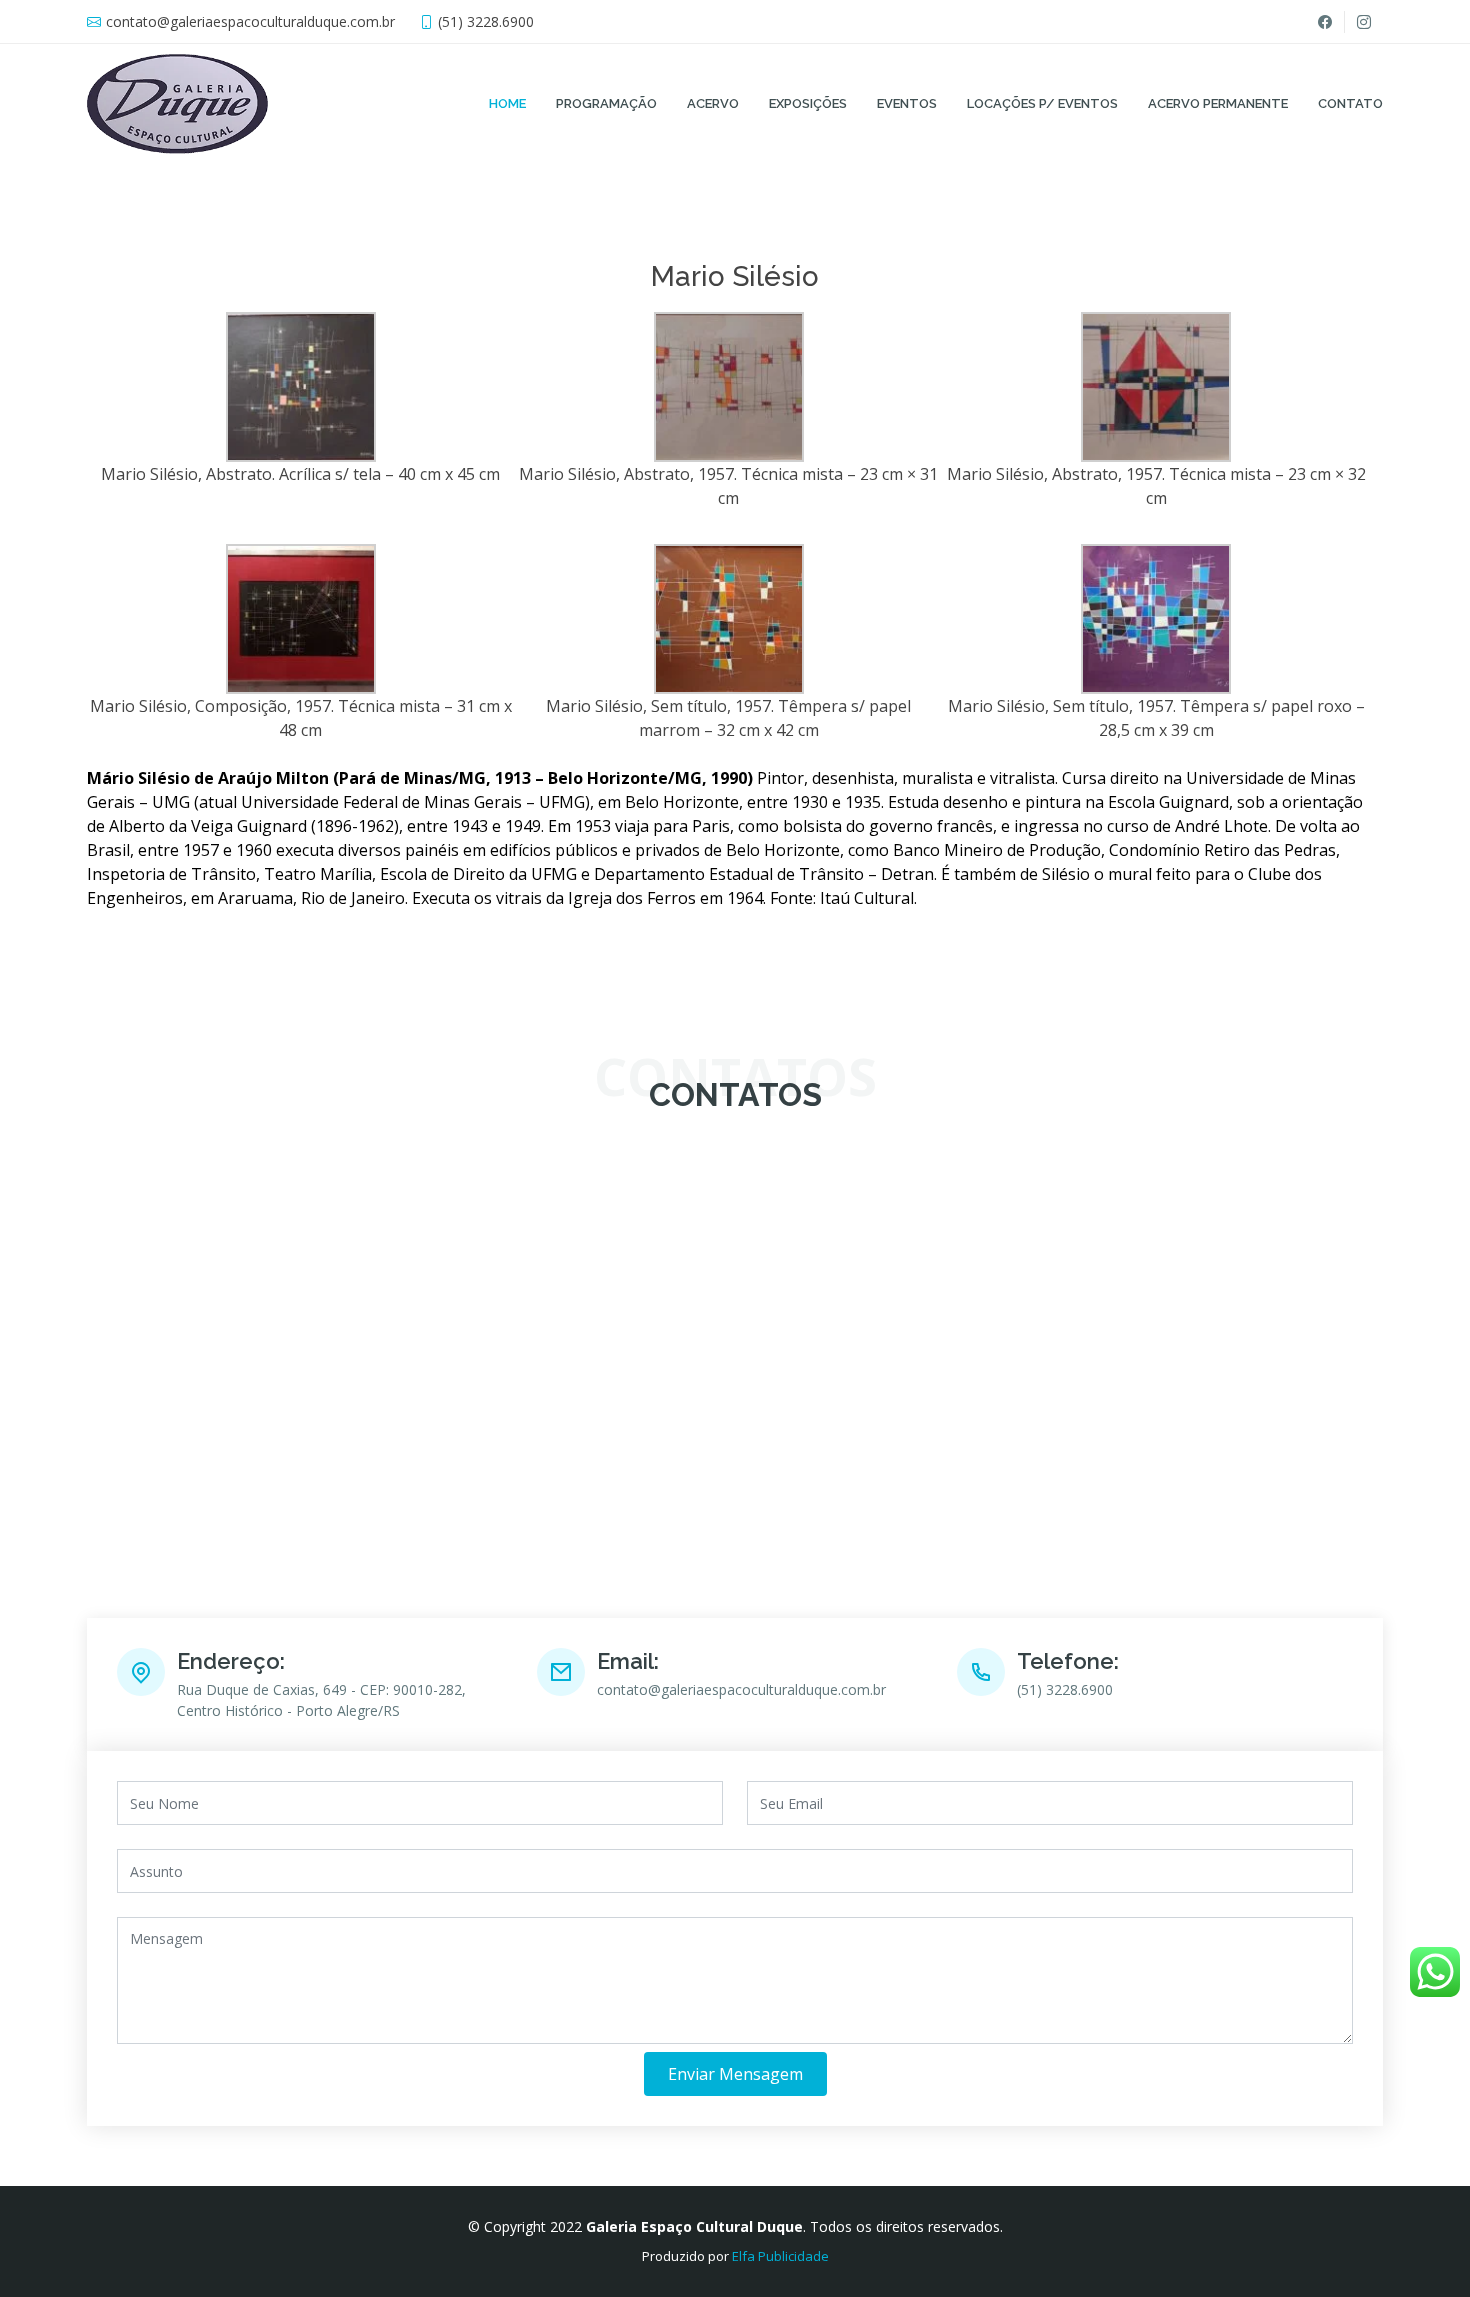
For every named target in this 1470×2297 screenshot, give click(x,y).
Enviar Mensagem (735, 2074)
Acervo (713, 103)
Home (507, 103)
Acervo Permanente (1218, 103)
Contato (1350, 103)
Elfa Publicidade (780, 2256)
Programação (606, 103)
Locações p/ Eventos (1042, 103)
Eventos (907, 103)
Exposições (808, 103)
